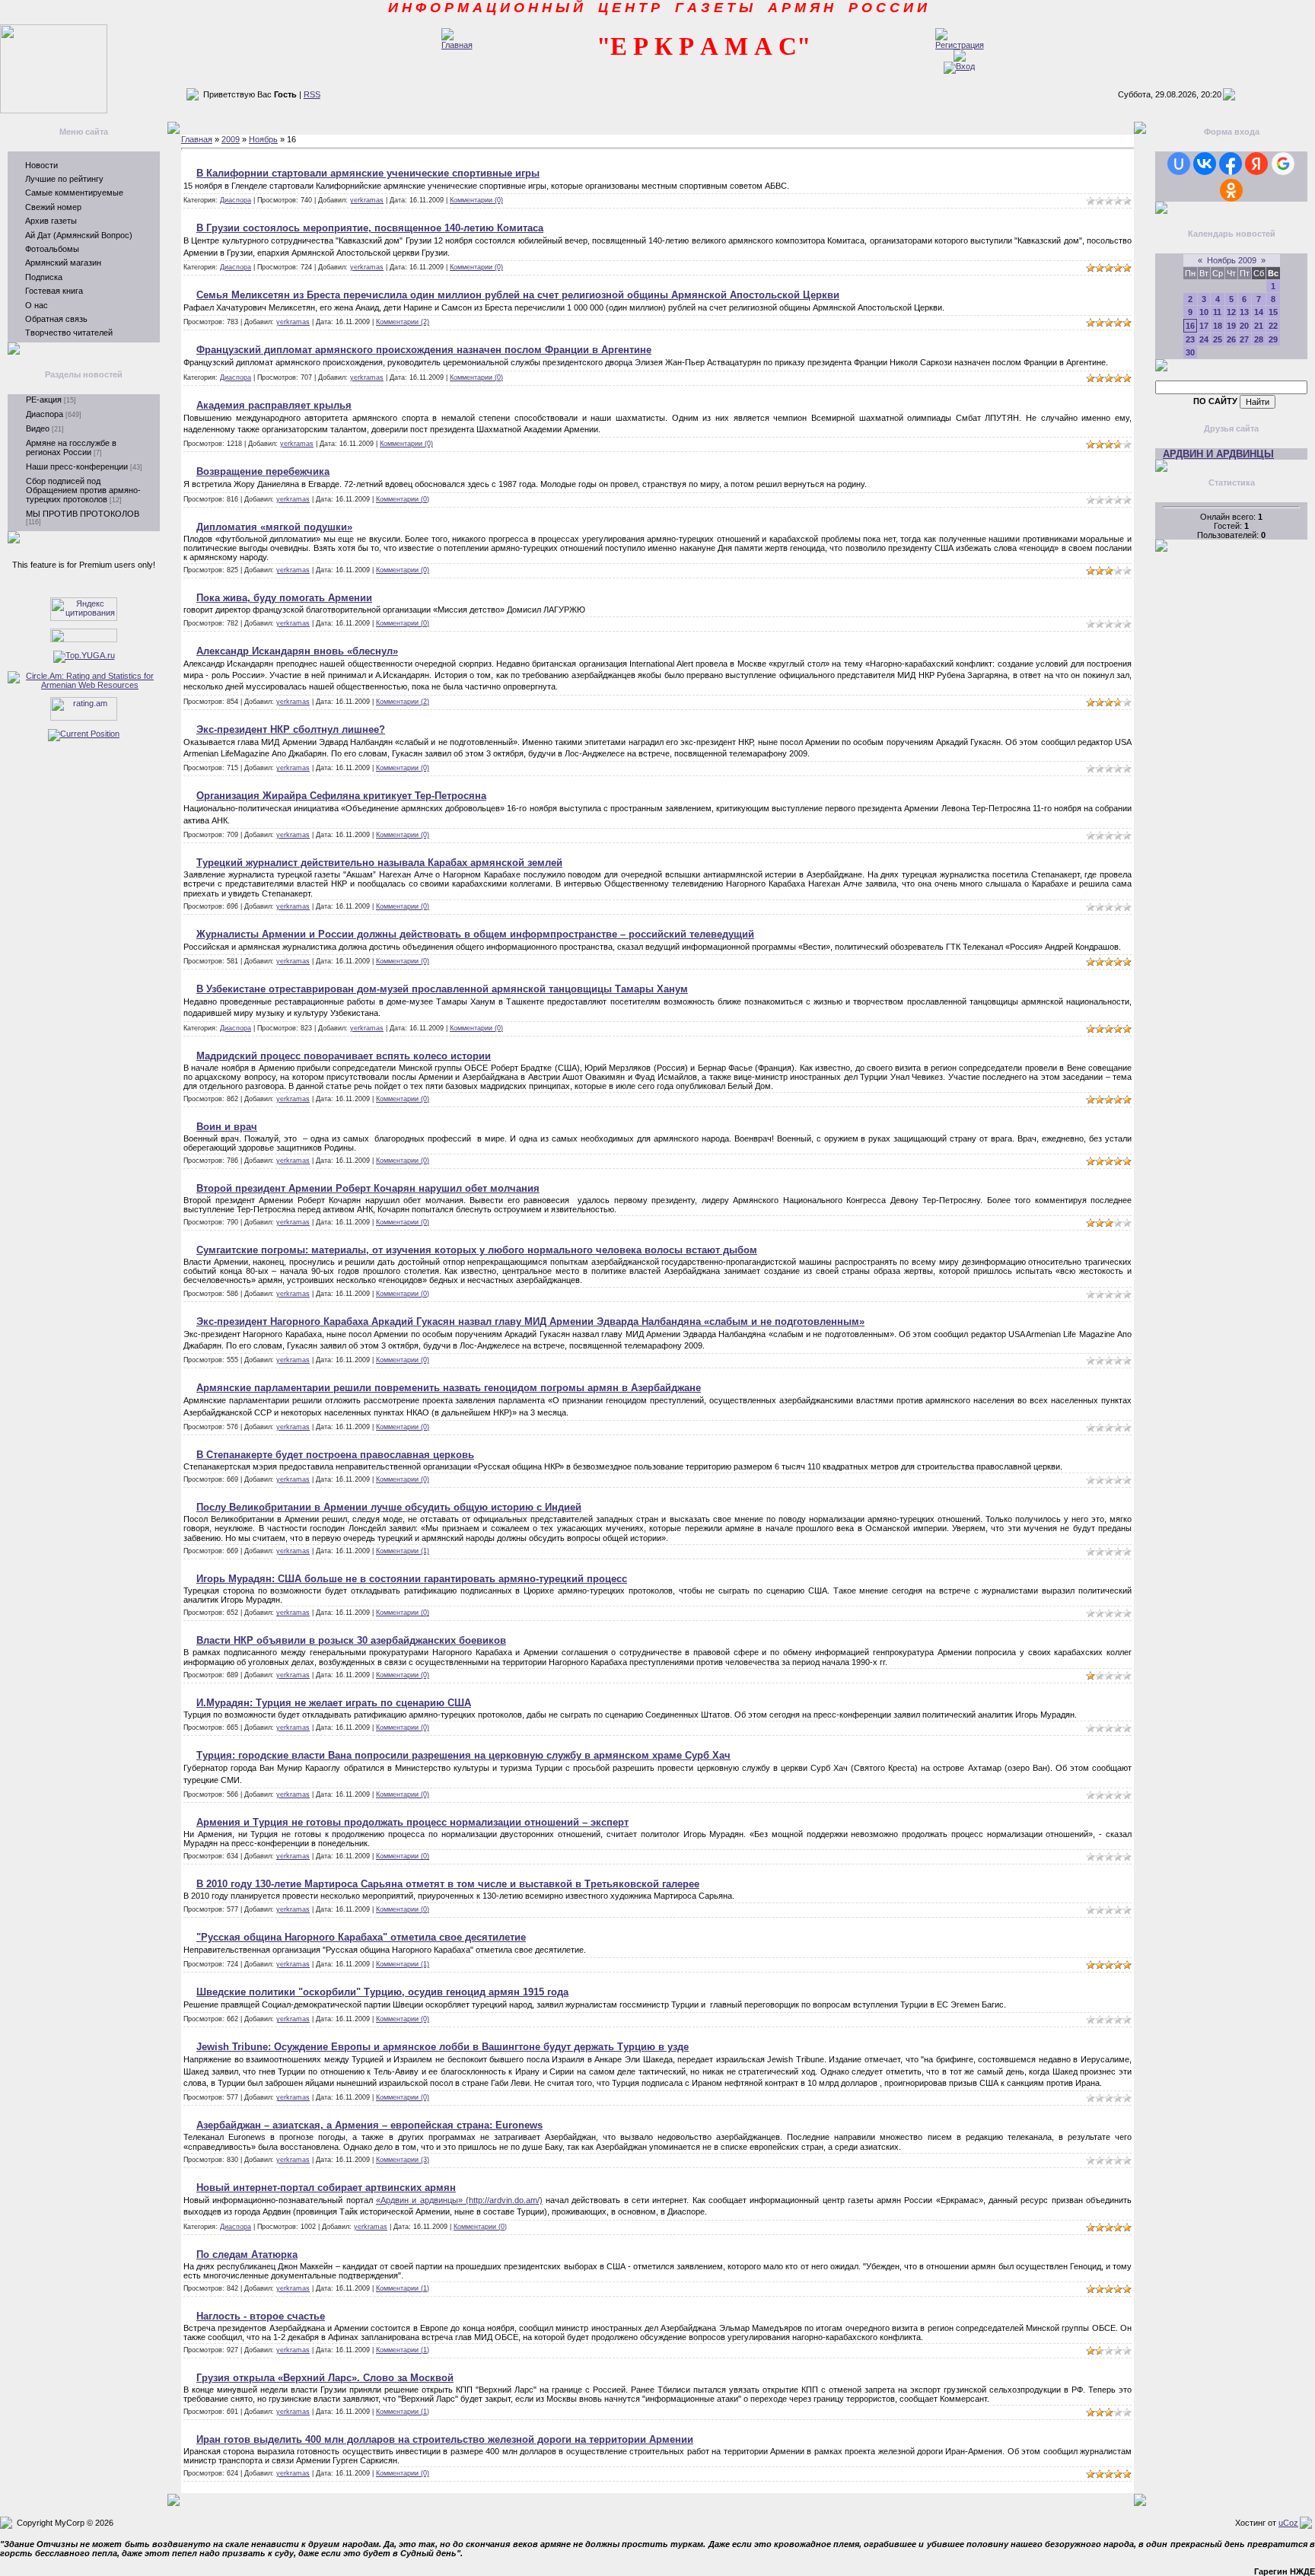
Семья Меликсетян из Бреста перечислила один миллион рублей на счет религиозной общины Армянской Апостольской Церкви (518, 295)
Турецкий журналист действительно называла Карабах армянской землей (379, 863)
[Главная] (457, 45)
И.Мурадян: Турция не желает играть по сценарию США (334, 1703)
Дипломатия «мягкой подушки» (274, 527)
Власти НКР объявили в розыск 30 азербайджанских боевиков (351, 1640)
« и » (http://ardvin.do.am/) (459, 2200)
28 (1259, 339)
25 (1218, 339)
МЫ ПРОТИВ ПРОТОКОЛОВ (83, 514)
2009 (231, 139)
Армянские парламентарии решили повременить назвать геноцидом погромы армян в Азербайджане (449, 1388)
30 (1190, 352)
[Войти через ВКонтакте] (1205, 164)
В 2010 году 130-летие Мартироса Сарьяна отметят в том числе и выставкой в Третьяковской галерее (448, 1884)
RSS (312, 94)
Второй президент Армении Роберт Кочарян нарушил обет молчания (368, 1188)
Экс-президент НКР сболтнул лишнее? (291, 729)
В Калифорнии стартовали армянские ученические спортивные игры (368, 173)
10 (1204, 312)
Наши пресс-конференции (77, 466)
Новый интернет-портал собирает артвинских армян (326, 2188)
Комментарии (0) (476, 200)
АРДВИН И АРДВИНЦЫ (1218, 454)
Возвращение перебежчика (263, 471)
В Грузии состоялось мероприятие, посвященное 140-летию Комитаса (370, 228)
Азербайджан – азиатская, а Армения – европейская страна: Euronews (369, 2125)
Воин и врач (227, 1127)
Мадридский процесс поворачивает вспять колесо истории (344, 1056)
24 (1204, 339)
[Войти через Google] (1283, 164)
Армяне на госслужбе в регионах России (71, 447)
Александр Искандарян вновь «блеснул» (297, 651)
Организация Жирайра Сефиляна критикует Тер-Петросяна (341, 796)
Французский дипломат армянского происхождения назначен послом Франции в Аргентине (424, 350)
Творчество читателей (69, 333)
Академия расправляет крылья (274, 405)
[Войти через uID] (1179, 164)
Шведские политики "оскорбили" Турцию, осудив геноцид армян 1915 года (382, 1992)
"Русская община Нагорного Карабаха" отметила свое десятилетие (361, 1937)
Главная (197, 139)
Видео (38, 428)
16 (1190, 326)
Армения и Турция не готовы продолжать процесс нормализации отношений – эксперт (412, 1822)
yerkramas (367, 200)
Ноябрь (263, 139)
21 (1259, 326)
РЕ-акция (44, 400)
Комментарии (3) (403, 2160)
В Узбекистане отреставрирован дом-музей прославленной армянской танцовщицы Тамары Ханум (442, 989)
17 (1204, 326)
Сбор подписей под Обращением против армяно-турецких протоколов (83, 490)
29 (1273, 339)
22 (1273, 326)
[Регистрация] (960, 45)
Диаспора (45, 414)
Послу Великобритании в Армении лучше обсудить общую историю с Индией (389, 1507)
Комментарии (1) (403, 1551)
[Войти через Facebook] (1231, 164)
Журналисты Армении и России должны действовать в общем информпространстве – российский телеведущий (475, 934)
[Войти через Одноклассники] (1231, 190)
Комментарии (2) (403, 322)
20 (1244, 326)
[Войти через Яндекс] (1256, 164)
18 (1218, 326)
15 (1273, 312)
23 (1190, 339)
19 (1231, 326)
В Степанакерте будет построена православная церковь (335, 1455)
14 (1259, 312)
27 (1244, 339)
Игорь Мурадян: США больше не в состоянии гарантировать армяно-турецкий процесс (412, 1579)
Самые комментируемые (74, 193)
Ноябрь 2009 (1232, 260)
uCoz (1288, 2523)
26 (1231, 339)
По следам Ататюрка (247, 2254)
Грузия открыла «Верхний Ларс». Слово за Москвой (325, 2378)
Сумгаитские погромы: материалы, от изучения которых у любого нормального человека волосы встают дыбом (477, 1250)
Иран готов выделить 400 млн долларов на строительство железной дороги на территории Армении (445, 2439)
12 (1231, 312)
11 (1217, 312)
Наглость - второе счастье (261, 2316)
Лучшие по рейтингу (64, 179)
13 (1244, 312)
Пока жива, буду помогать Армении (284, 598)
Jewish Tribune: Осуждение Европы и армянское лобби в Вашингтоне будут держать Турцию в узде (443, 2047)
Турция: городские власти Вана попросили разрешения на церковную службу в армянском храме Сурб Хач (463, 1755)
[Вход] (959, 66)
